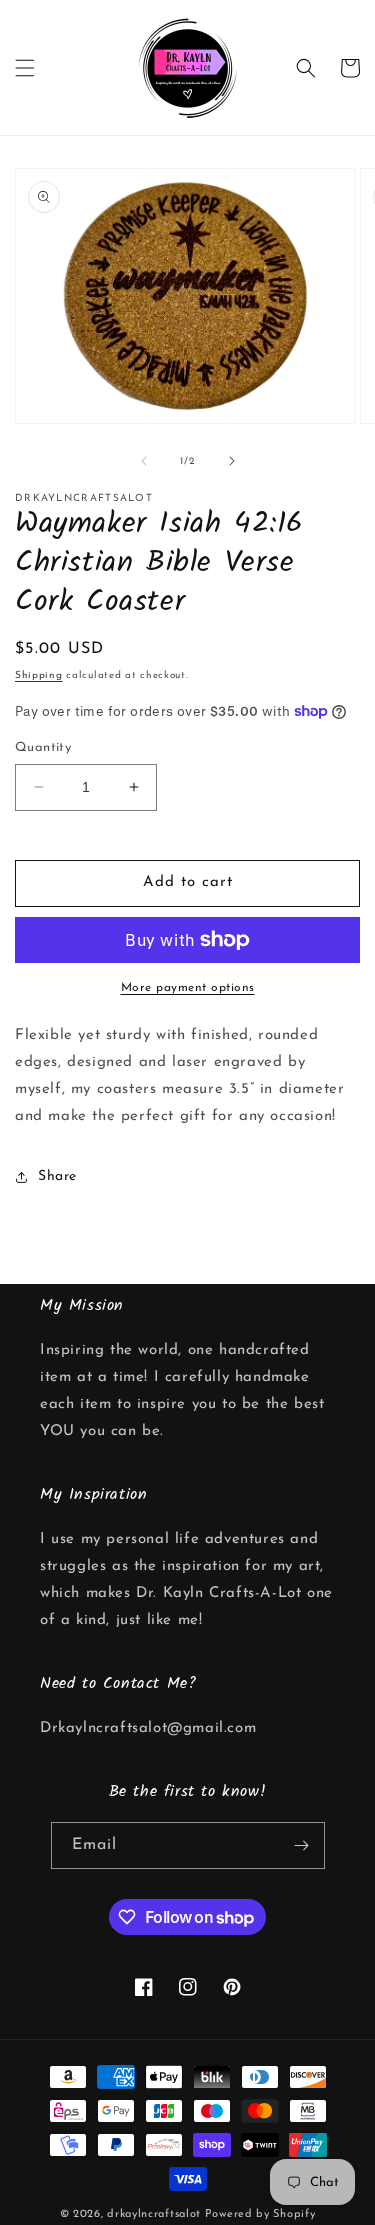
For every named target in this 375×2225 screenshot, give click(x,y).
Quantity (43, 747)
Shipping (39, 675)
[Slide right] (232, 461)
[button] (25, 68)
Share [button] (57, 1176)
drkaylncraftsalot (154, 2214)
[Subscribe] (302, 1845)
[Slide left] (144, 461)
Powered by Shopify (260, 2214)
